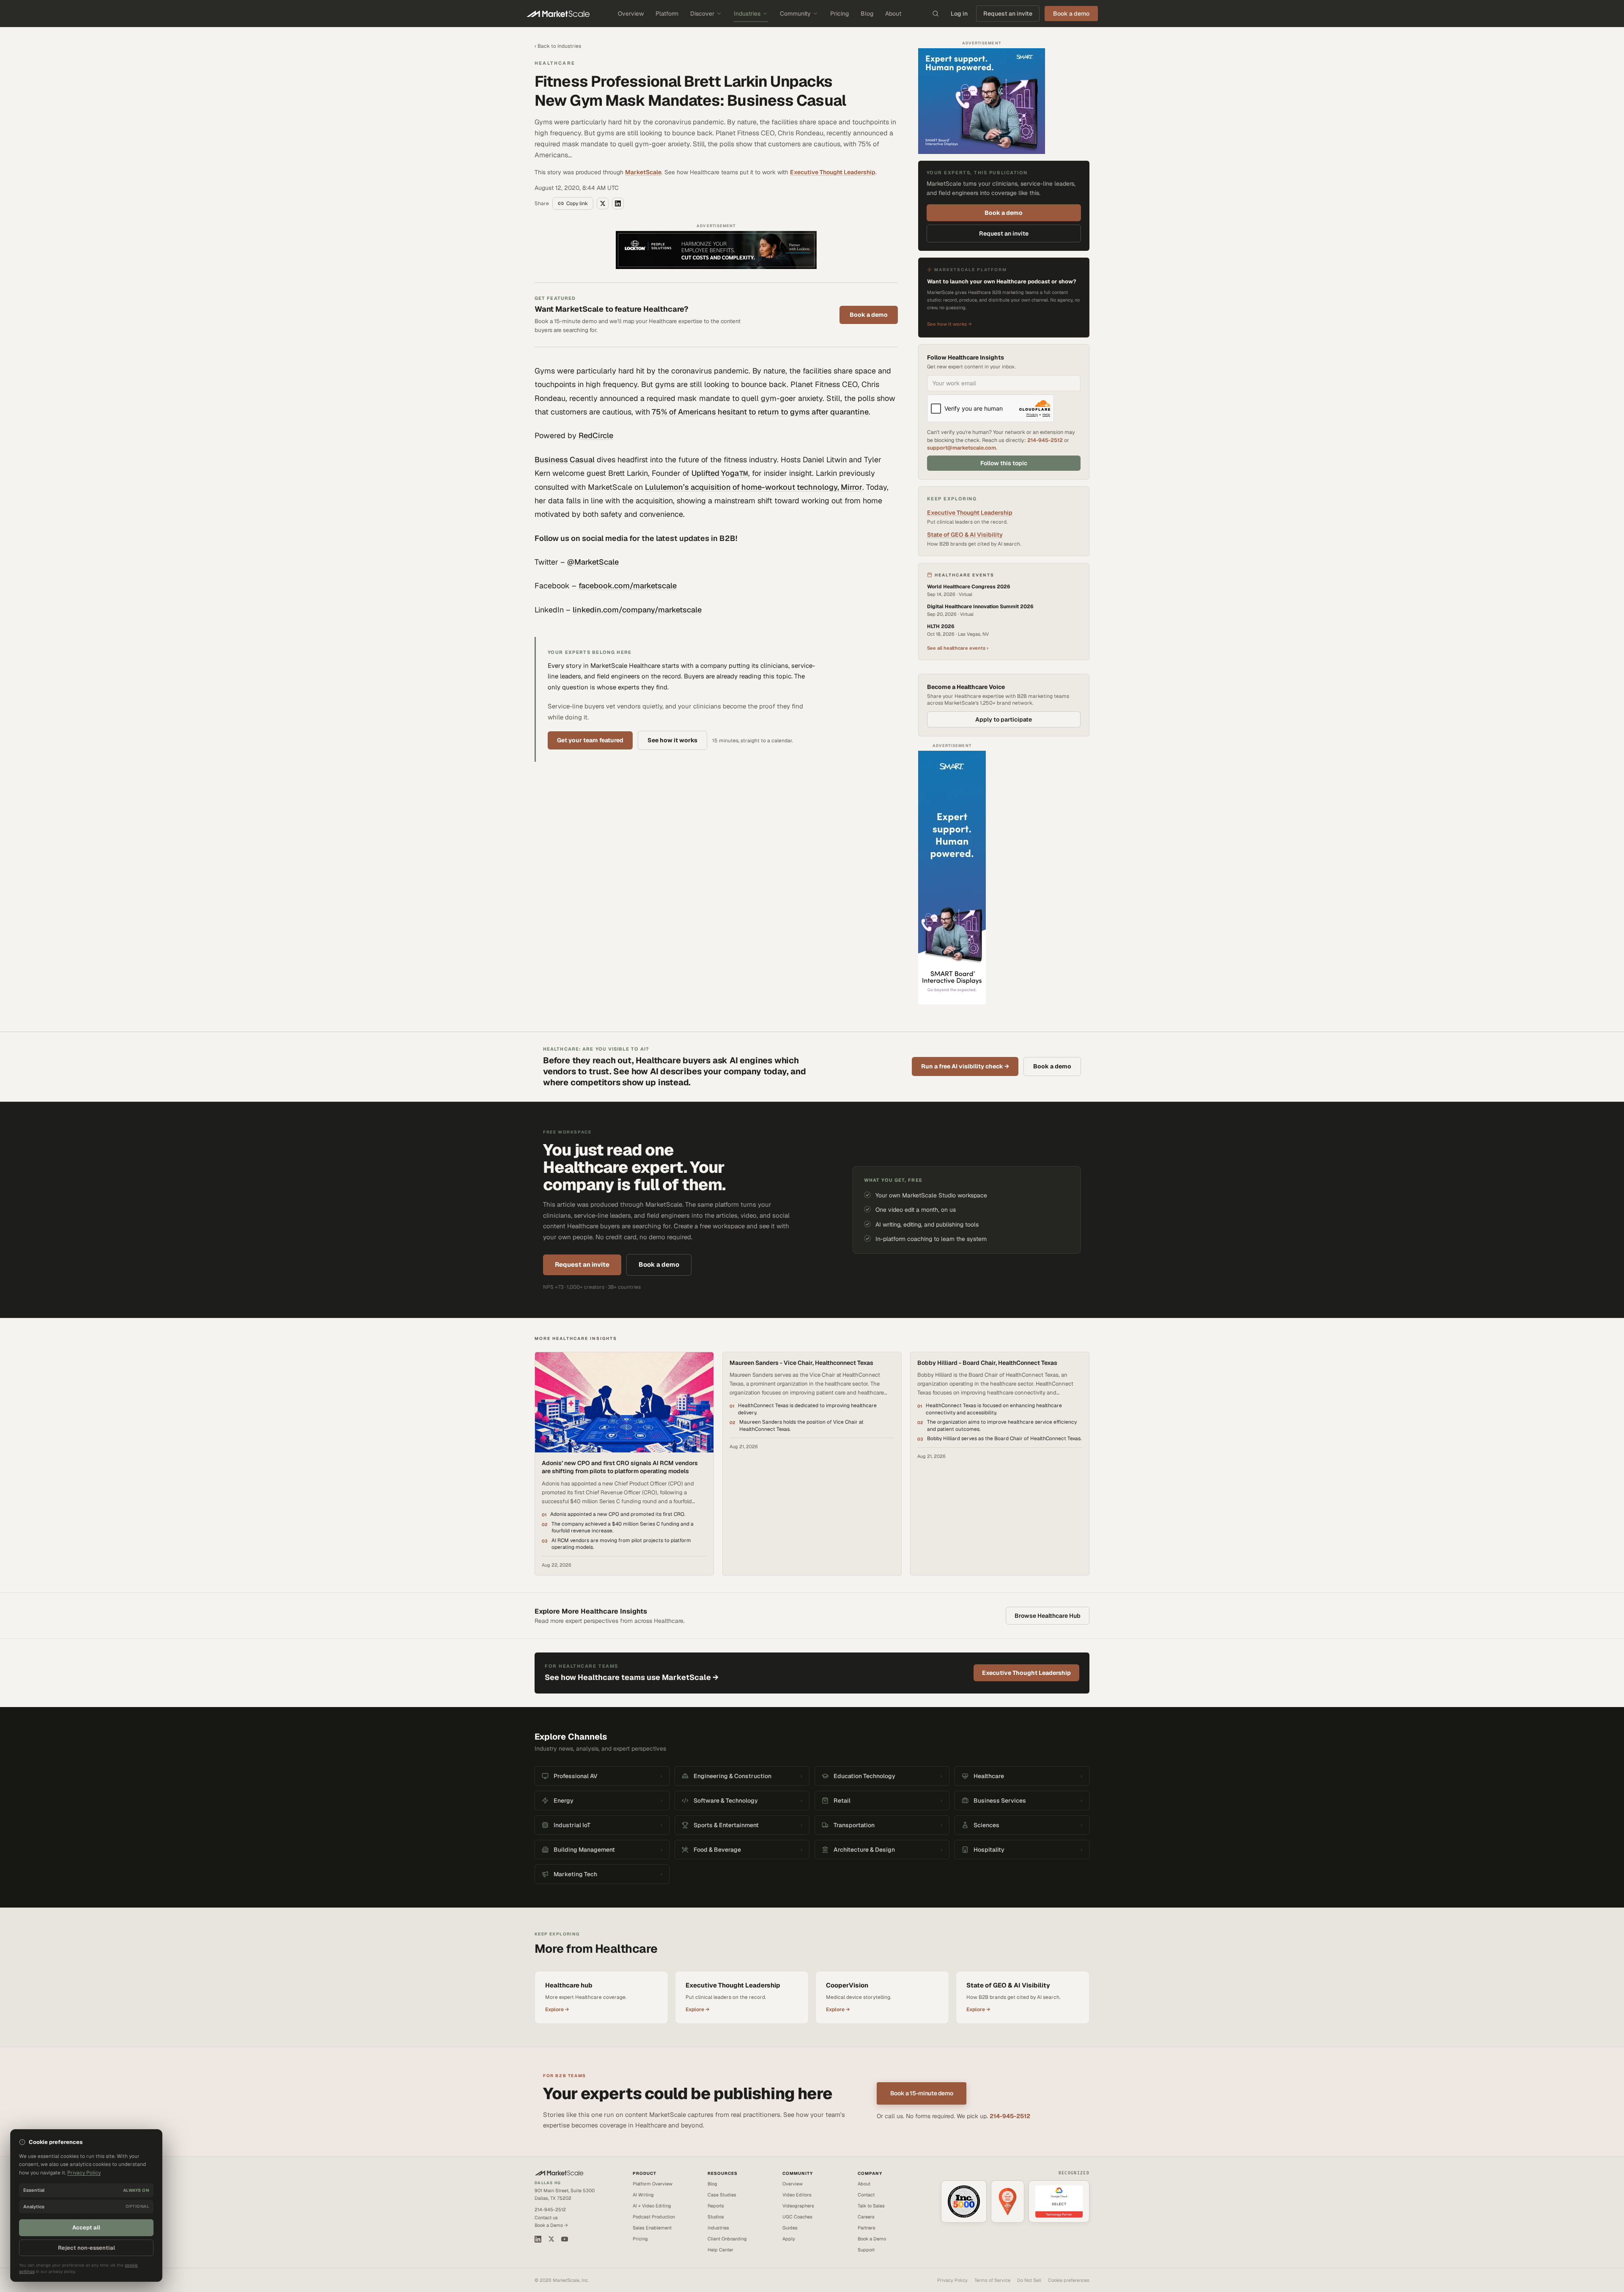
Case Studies (722, 2195)
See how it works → (949, 324)
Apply (789, 2239)
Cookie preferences (1069, 2280)
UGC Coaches (797, 2217)
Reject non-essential (86, 2248)
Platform (667, 14)
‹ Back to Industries (558, 46)
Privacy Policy (952, 2280)
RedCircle (596, 435)
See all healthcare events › (958, 648)
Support (866, 2250)
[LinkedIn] (538, 2239)
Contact (866, 2195)
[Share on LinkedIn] (618, 203)
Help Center (720, 2250)
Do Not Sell (1029, 2280)
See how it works (672, 740)
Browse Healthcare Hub (1048, 1616)
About (893, 14)
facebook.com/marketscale (628, 586)
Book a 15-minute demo (922, 2093)
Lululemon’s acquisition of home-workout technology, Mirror (754, 487)
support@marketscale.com (962, 448)
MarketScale (643, 172)
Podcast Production (654, 2217)
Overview (631, 14)
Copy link (577, 203)
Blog (867, 14)
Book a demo (869, 315)
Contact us (546, 2218)
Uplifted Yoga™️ (720, 473)
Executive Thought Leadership (833, 172)
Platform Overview (653, 2184)
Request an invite (1008, 14)
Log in (959, 14)
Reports (716, 2206)
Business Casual (565, 460)
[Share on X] (603, 203)
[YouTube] (565, 2239)
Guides (790, 2228)
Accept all (86, 2227)
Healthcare (555, 63)
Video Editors (797, 2195)
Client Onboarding (727, 2239)
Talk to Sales (871, 2206)
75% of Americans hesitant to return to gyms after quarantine (759, 412)
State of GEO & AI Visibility (965, 535)
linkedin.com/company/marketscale (637, 610)
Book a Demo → (551, 2225)
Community (795, 14)
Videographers (798, 2206)
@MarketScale (593, 562)
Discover (702, 14)
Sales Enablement (652, 2228)
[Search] (935, 14)
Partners (867, 2228)
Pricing (839, 14)
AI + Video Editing (652, 2206)
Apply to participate (1004, 719)
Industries (747, 14)
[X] (551, 2239)
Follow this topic (1004, 463)
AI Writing (643, 2195)
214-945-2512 (1045, 440)
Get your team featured (590, 740)
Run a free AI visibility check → (965, 1066)
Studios (716, 2217)
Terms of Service (992, 2280)
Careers (866, 2217)
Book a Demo (872, 2239)
